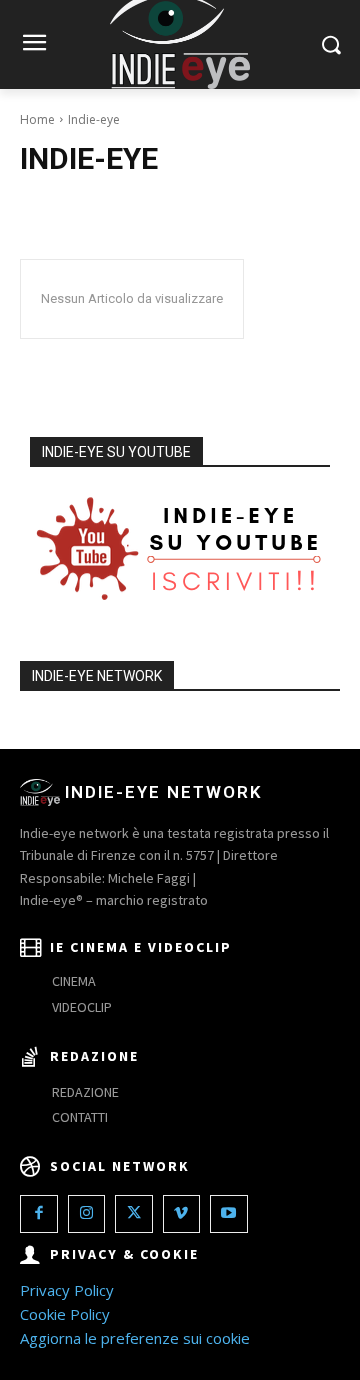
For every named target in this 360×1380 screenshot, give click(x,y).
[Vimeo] (182, 1214)
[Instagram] (87, 1214)
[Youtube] (229, 1214)
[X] (134, 1214)
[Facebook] (39, 1214)
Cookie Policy (65, 1314)
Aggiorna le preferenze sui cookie (135, 1338)
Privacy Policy (67, 1290)
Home (37, 119)
